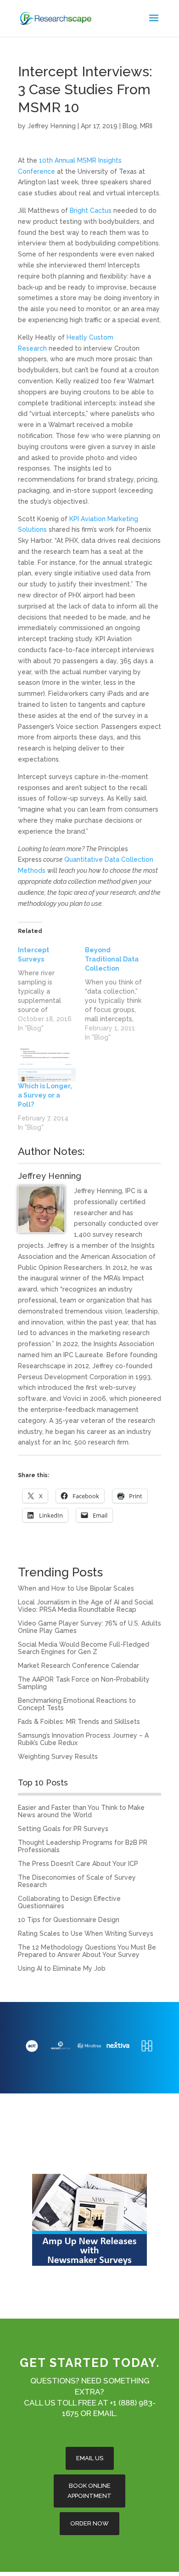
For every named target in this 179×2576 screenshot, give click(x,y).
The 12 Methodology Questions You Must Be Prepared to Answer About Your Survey (87, 1951)
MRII (146, 126)
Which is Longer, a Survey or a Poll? (45, 1095)
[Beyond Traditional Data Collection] (118, 994)
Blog (130, 126)
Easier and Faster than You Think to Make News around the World (81, 1811)
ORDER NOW (89, 2523)
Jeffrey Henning (52, 126)
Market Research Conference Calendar (78, 1666)
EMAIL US (90, 2458)
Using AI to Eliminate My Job (62, 1968)
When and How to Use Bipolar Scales (76, 1588)
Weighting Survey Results (58, 1757)
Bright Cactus (91, 210)
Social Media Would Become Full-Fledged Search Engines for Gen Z (84, 1648)
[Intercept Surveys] (51, 989)
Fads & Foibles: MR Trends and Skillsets (79, 1722)
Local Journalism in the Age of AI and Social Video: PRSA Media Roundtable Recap (86, 1606)
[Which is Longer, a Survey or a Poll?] (47, 1065)
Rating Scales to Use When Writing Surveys (86, 1933)
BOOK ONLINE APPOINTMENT (89, 2491)
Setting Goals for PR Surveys (63, 1829)
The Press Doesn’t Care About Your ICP (78, 1864)
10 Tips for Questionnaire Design (69, 1920)
